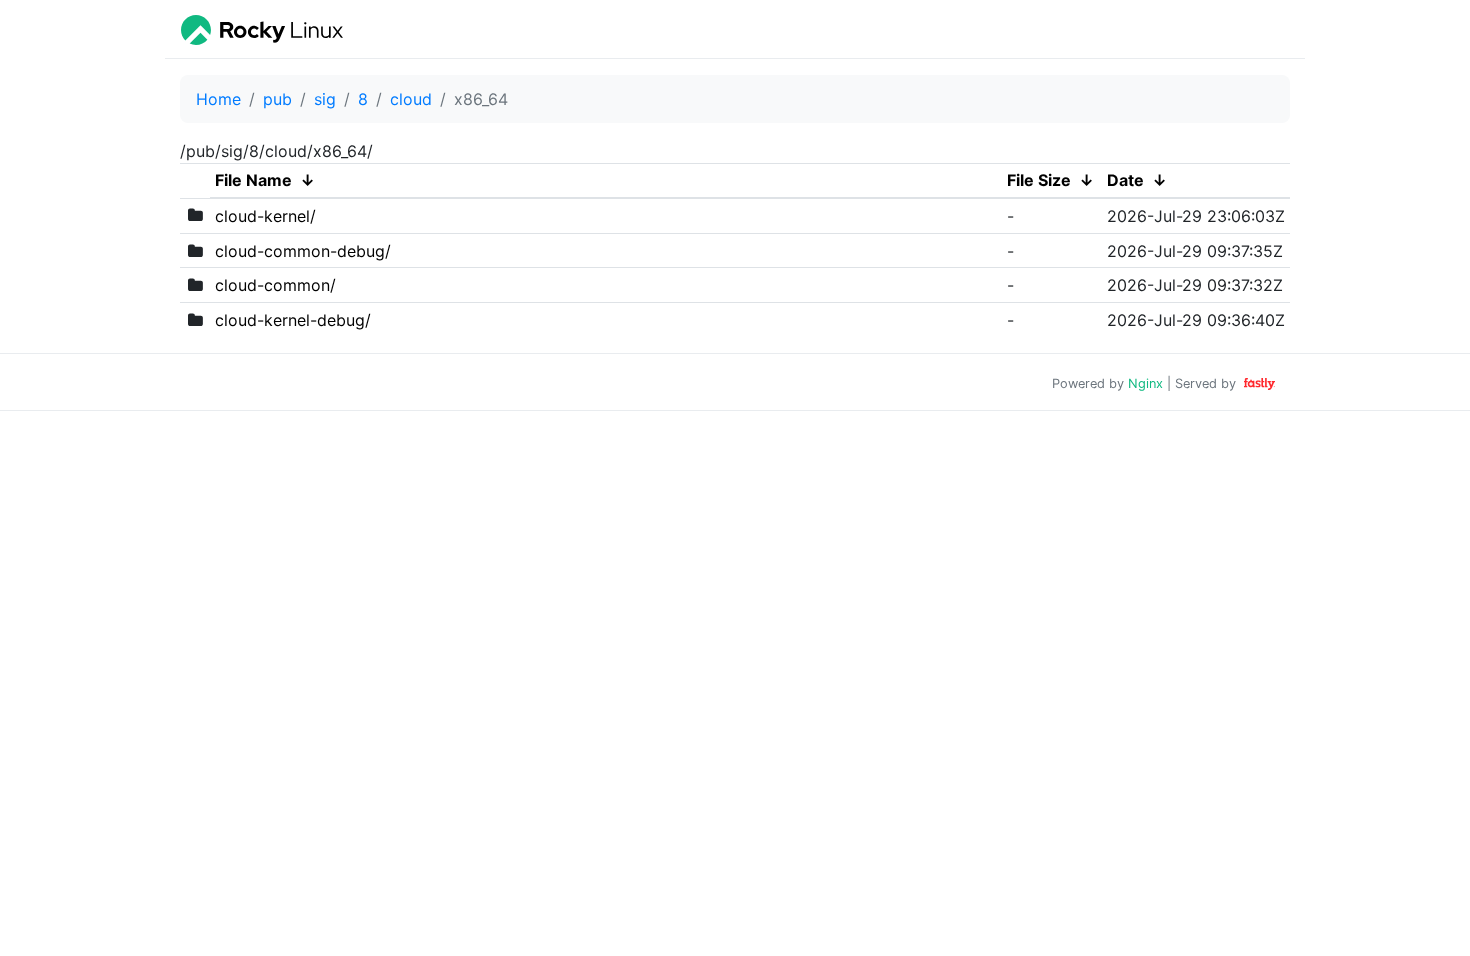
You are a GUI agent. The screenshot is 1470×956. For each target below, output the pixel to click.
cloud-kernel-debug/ (293, 320)
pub (277, 99)
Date (1125, 180)
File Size (1039, 180)
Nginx (1145, 383)
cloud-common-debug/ (303, 251)
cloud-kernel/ (265, 216)
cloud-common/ (275, 285)
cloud (411, 99)
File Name (253, 180)
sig (325, 99)
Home (218, 99)
